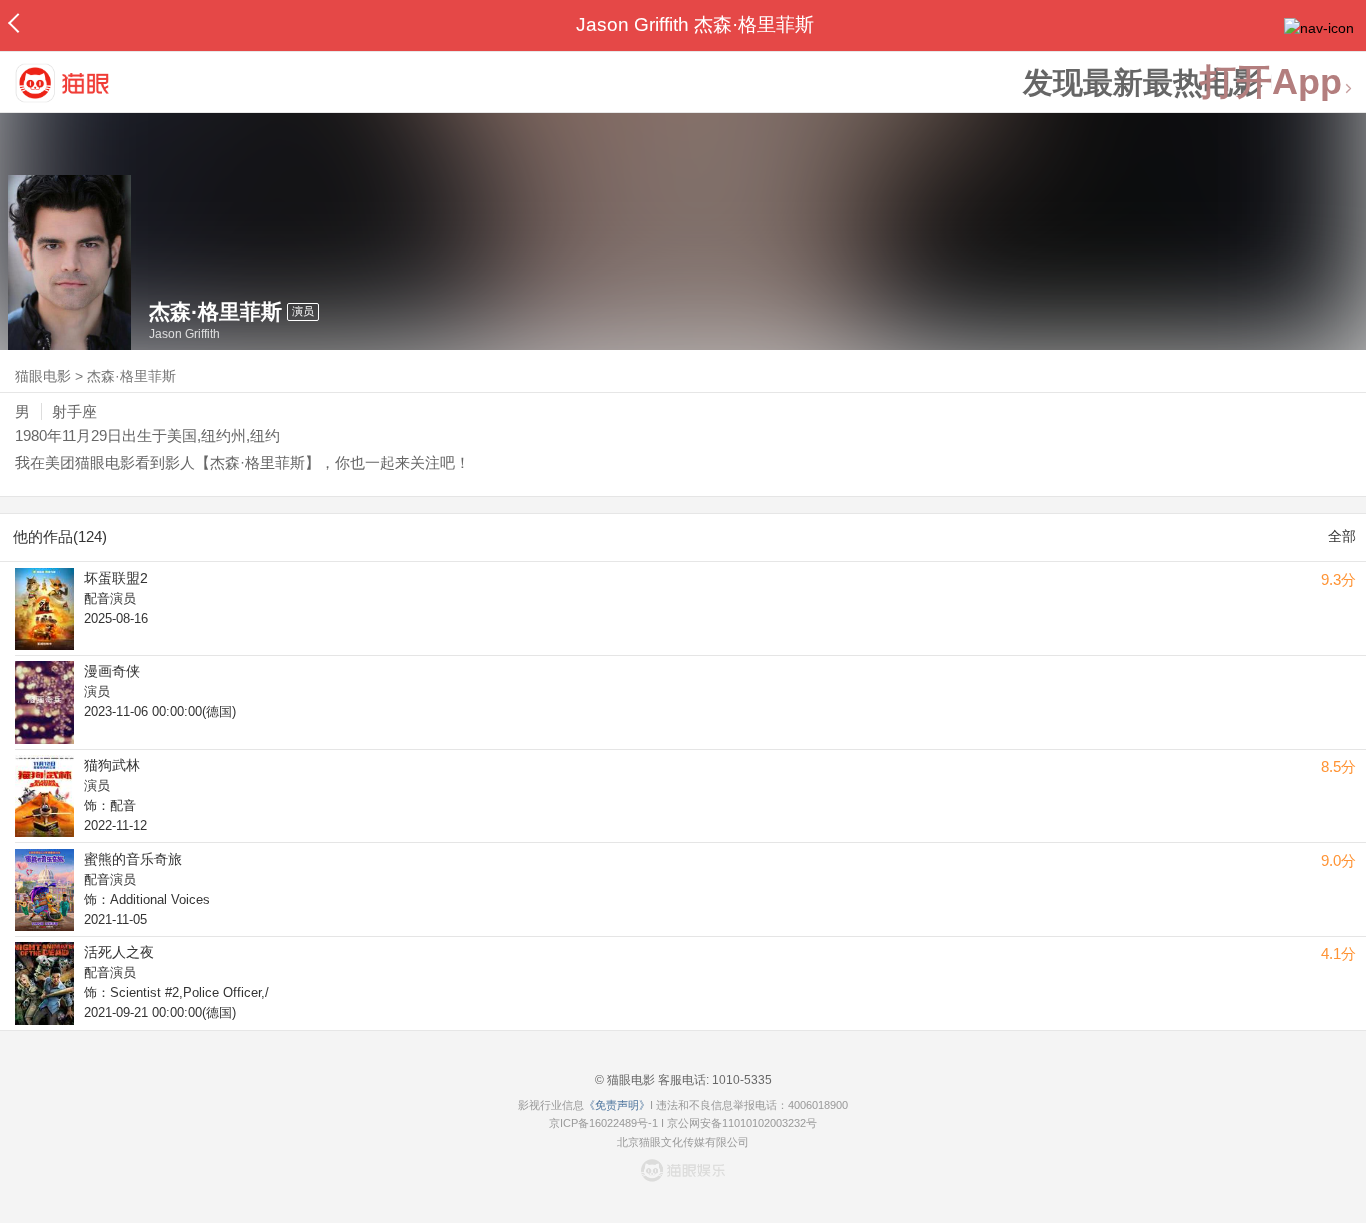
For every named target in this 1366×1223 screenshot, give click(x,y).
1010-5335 (740, 1080)
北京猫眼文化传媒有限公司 (683, 1142)
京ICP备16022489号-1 (603, 1123)
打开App (1271, 82)
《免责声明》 (617, 1105)
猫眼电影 (43, 376)
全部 (1342, 536)
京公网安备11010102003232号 (742, 1123)
